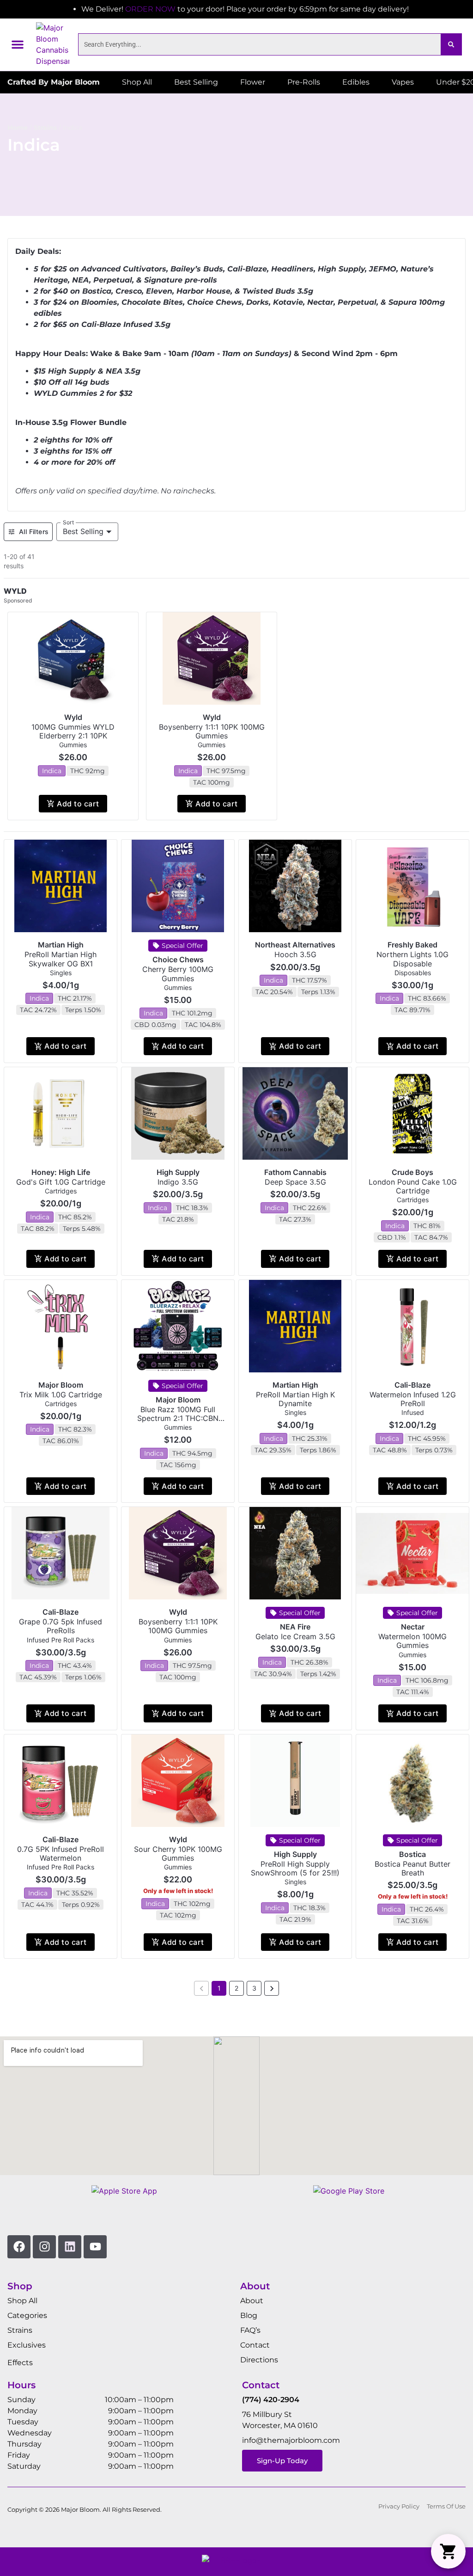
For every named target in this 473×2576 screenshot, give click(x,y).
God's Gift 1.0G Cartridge (61, 1182)
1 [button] (219, 1988)
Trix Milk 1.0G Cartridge (61, 1395)
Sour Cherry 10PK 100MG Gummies (178, 1854)
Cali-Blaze (412, 1385)
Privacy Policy (399, 2506)
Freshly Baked (412, 945)
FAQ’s (250, 2330)
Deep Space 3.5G (295, 1182)
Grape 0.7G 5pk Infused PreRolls (61, 1626)
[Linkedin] (70, 2247)
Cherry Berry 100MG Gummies (178, 974)
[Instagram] (44, 2247)
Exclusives (27, 2345)
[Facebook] (19, 2247)
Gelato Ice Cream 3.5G (295, 1636)
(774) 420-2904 (271, 2400)
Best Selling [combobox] (83, 531)
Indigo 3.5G (178, 1182)
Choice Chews (178, 959)
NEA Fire (295, 1627)
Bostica (412, 1854)
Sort (69, 522)
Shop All (22, 2301)
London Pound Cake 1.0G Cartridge (413, 1186)
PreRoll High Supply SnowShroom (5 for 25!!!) (295, 1868)
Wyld (73, 717)
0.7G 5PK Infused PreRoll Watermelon (61, 1854)
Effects (20, 2363)
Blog (249, 2315)
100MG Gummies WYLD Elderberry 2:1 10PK (73, 731)
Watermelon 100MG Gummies (412, 1641)
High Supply (178, 1172)
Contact (255, 2345)
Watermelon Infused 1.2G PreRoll (413, 1399)
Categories (27, 2315)
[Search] (451, 44)
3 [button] (254, 1988)
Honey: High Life (61, 1172)
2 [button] (236, 1988)
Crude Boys (412, 1172)
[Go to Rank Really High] (236, 2562)
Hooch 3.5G (295, 954)
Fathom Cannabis (295, 1172)
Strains (45, 128)
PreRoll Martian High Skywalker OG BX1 (61, 959)
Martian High (61, 945)
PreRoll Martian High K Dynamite (295, 1399)
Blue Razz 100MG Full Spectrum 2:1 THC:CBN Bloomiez (178, 1418)
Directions (259, 2360)
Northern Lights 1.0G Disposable (412, 959)
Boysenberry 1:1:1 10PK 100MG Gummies (212, 731)
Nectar (413, 1627)
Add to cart (78, 804)
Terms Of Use (446, 2506)
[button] (18, 44)
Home (18, 128)
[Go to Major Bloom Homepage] (53, 44)
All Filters (34, 532)
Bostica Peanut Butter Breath (412, 1868)
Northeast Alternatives (295, 945)
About (252, 2301)
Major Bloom (61, 1385)
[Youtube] (95, 2247)
